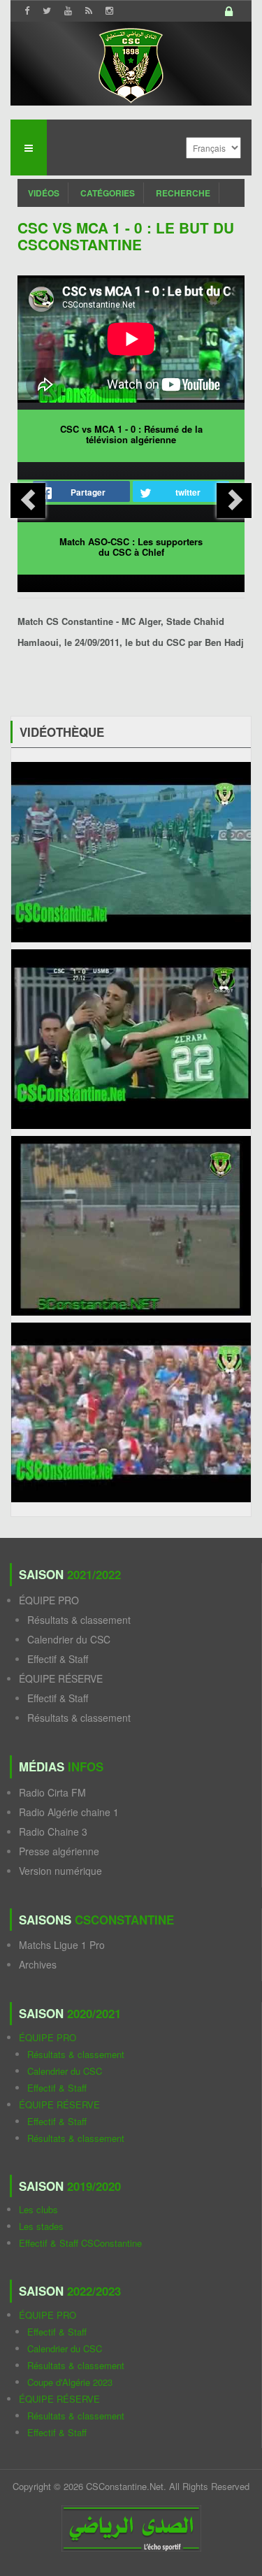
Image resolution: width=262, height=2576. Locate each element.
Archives (38, 1964)
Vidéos (44, 193)
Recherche (183, 193)
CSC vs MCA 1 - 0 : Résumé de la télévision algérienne (131, 434)
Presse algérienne (59, 1851)
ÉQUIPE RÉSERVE (61, 1678)
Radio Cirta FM (52, 1792)
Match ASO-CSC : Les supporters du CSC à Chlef (131, 547)
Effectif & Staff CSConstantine (80, 2243)
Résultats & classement (79, 1620)
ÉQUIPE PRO (49, 1600)
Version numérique (60, 1871)
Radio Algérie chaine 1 (69, 1812)
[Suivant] (234, 501)
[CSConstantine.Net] (131, 63)
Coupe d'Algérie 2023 (70, 2382)
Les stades (41, 2226)
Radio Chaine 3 (53, 1832)
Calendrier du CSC (69, 1639)
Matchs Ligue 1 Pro (62, 1945)
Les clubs (38, 2209)
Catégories (108, 193)
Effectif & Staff (58, 1659)
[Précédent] (28, 501)
